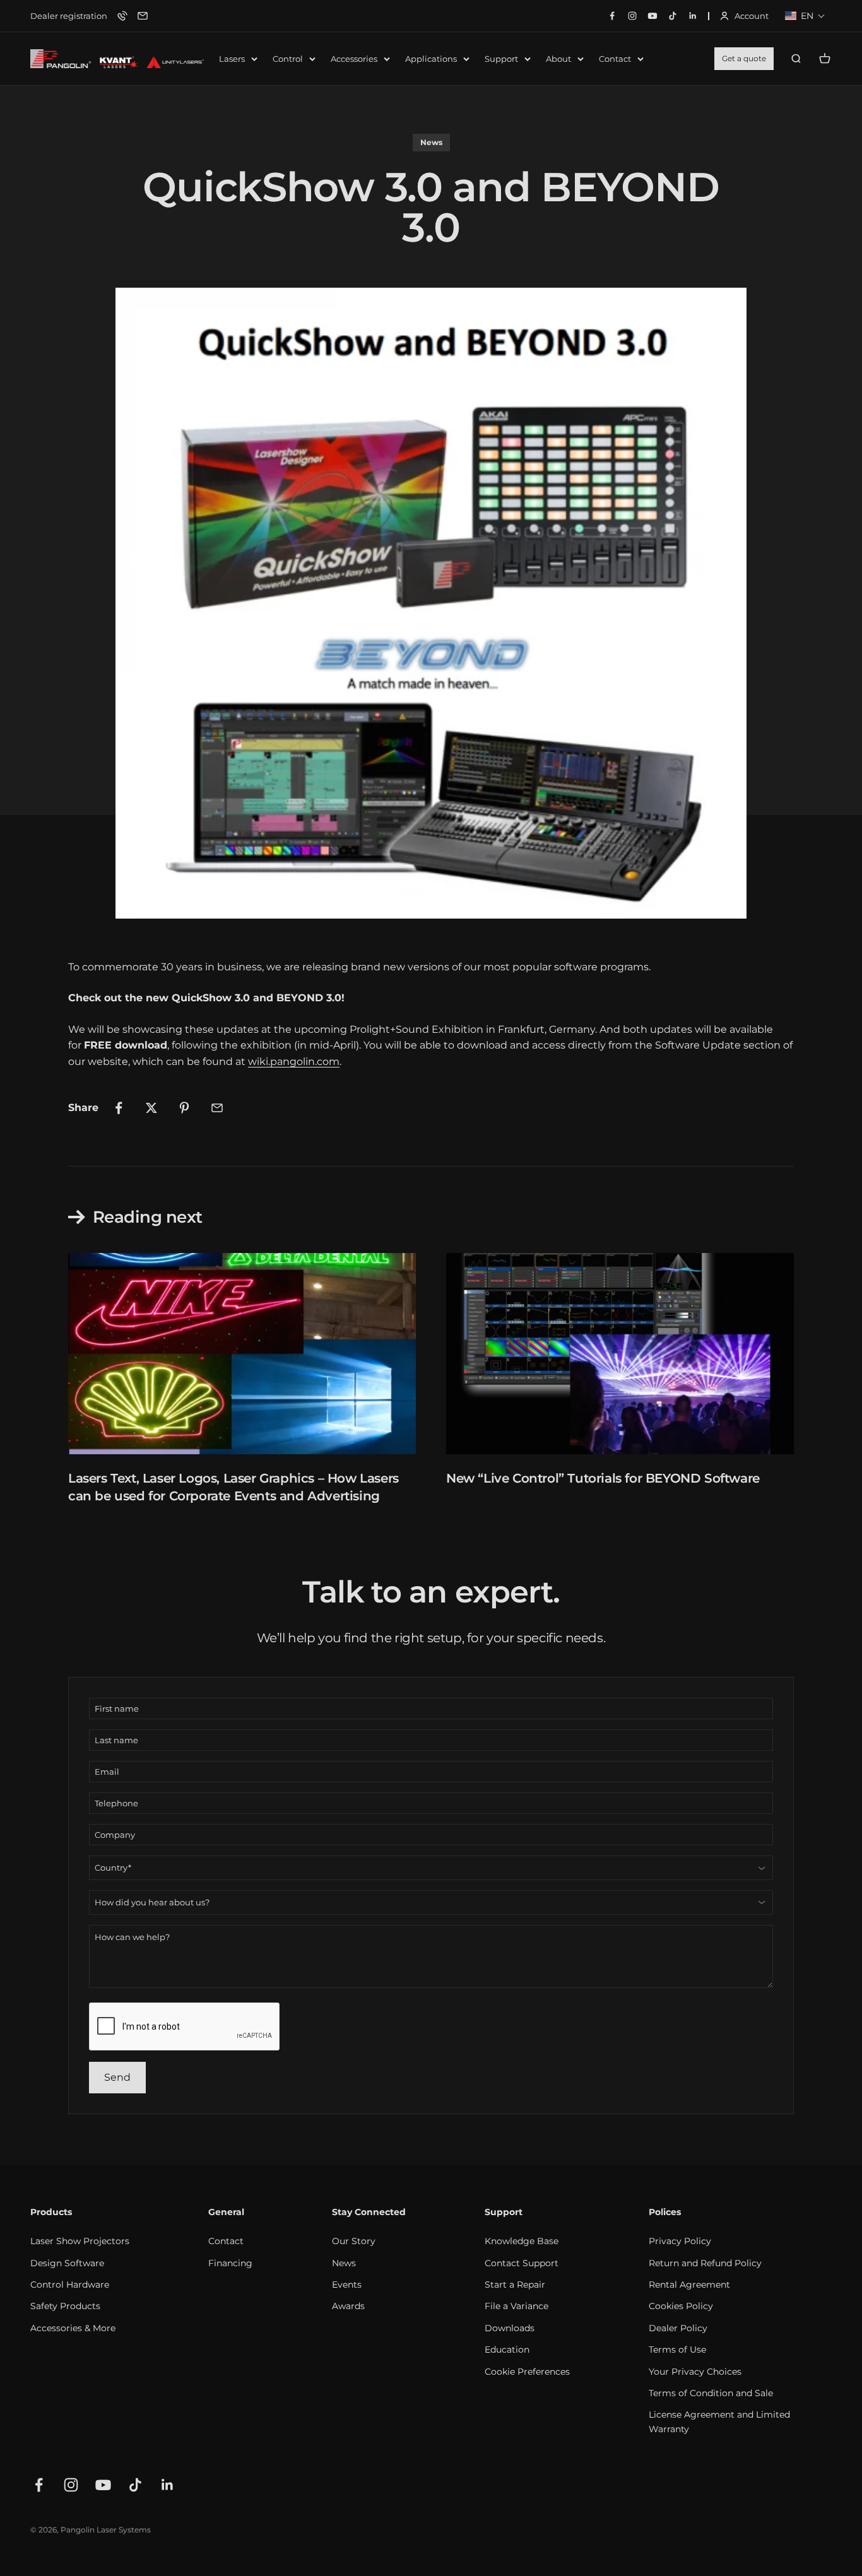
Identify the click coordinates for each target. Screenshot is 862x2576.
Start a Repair (515, 2285)
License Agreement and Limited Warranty (719, 2421)
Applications (431, 59)
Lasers (232, 59)
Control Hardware (70, 2285)
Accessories (354, 59)
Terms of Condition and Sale (711, 2393)
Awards (348, 2306)
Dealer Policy (678, 2328)
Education (507, 2350)
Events (347, 2285)
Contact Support (522, 2263)
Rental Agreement (689, 2285)
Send (117, 2077)
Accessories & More (73, 2328)
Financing (230, 2263)
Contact (615, 59)
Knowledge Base (522, 2241)
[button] (805, 16)
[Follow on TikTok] (135, 2485)
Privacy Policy (680, 2241)
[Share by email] (217, 1108)
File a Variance (517, 2306)
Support (501, 59)
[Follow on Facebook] (39, 2485)
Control (288, 59)
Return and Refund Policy (705, 2263)
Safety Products (65, 2306)
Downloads (510, 2328)
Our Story (354, 2241)
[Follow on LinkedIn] (168, 2485)
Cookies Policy (681, 2306)
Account (744, 17)
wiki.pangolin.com (294, 1062)
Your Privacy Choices (695, 2372)
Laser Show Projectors (80, 2241)
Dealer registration (69, 16)
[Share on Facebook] (119, 1108)
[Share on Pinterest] (184, 1108)
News (431, 142)
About (558, 59)
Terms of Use (677, 2350)
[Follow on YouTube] (103, 2485)
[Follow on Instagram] (71, 2485)
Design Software (67, 2263)
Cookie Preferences (527, 2372)
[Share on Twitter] (151, 1108)
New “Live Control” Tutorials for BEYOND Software (603, 1478)
